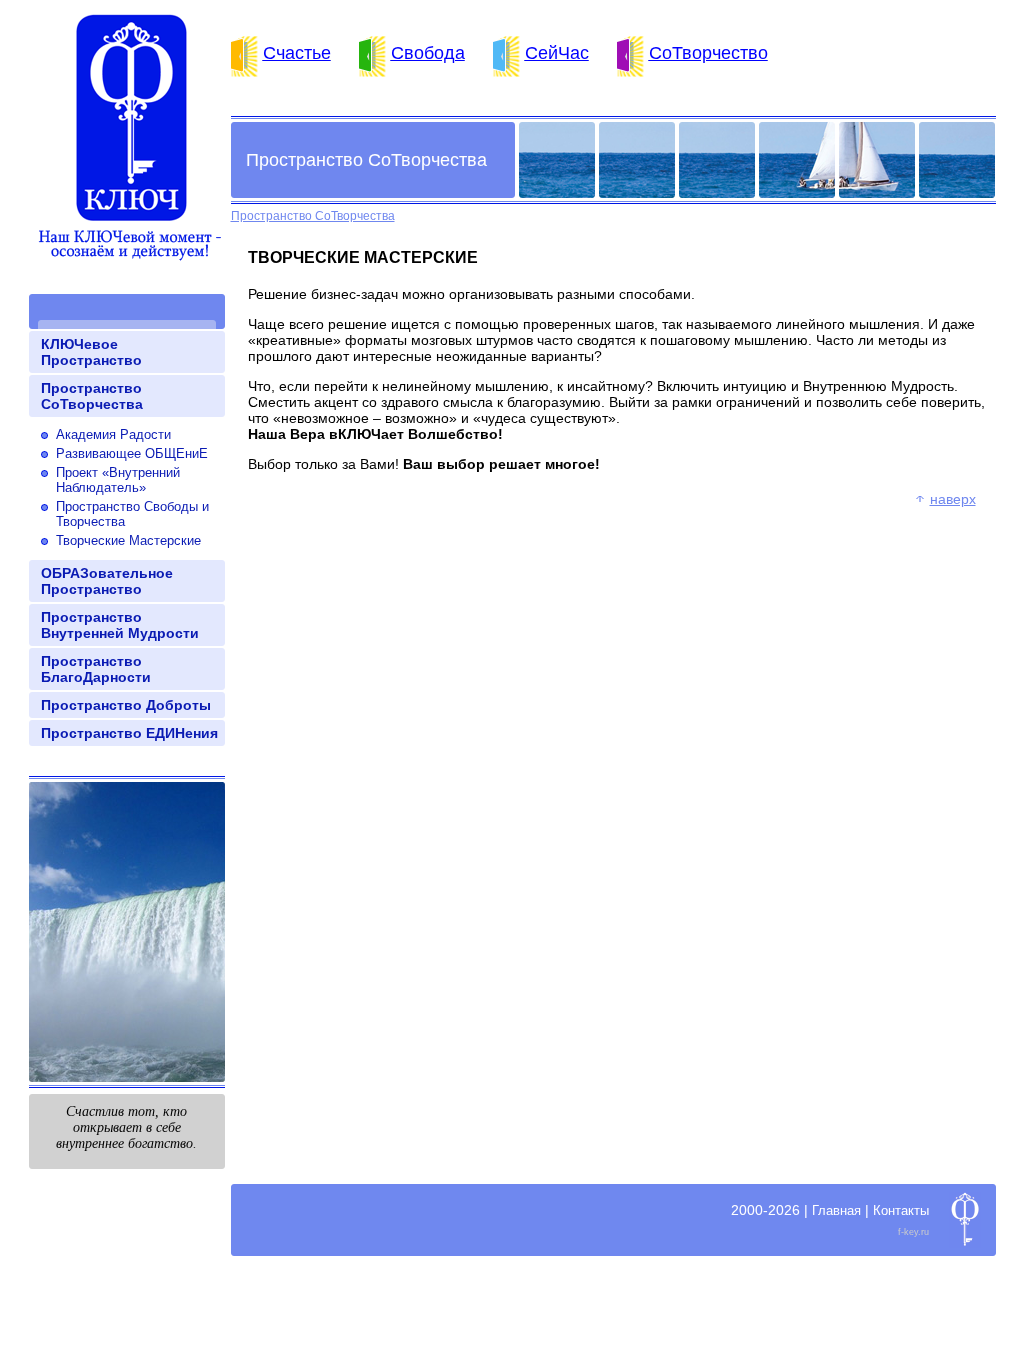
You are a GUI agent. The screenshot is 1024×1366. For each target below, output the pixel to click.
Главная (836, 1210)
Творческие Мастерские (128, 540)
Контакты (901, 1210)
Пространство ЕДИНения (129, 733)
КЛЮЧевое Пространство (91, 352)
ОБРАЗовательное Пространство (107, 581)
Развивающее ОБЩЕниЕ (132, 453)
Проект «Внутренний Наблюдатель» (118, 480)
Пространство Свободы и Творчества (132, 514)
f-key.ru (913, 1232)
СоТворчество (708, 53)
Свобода (428, 53)
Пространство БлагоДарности (96, 669)
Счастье (297, 53)
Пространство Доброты (126, 705)
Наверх (953, 499)
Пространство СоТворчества (92, 396)
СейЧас (557, 53)
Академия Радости (113, 434)
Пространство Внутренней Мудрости (120, 625)
